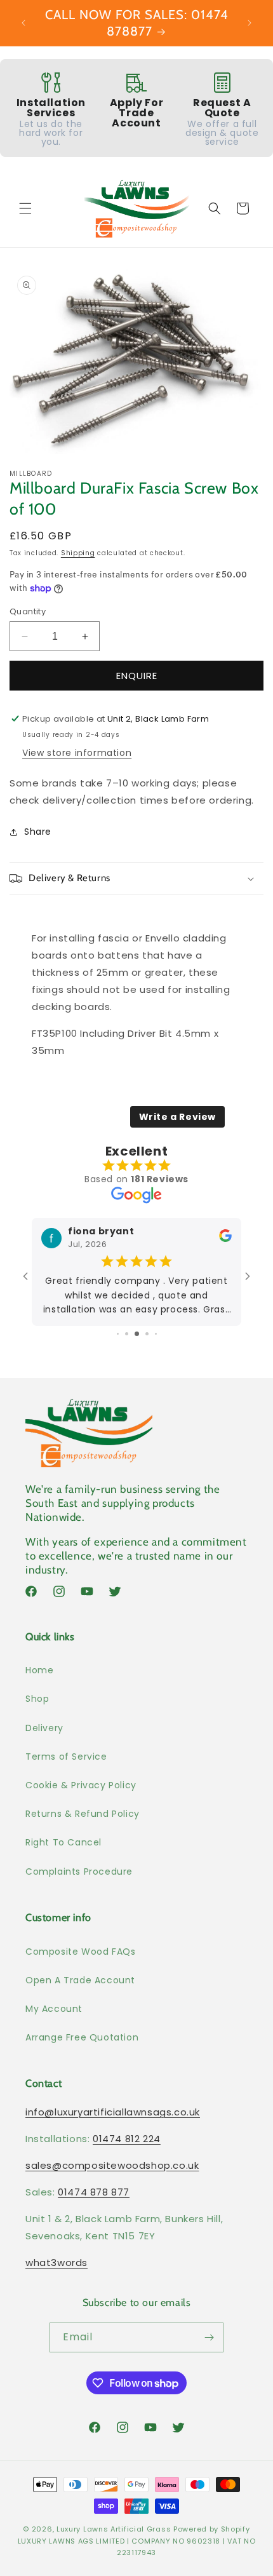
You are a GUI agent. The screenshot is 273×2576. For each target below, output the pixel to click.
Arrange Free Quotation (82, 2037)
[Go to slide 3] (118, 1334)
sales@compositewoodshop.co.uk (112, 2165)
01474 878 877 (94, 2192)
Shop (37, 1699)
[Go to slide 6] (147, 1334)
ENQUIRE (137, 676)
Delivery (44, 1728)
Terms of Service (66, 1757)
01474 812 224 (127, 2139)
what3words (57, 2262)
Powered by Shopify (212, 2529)
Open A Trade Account (80, 1980)
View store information (77, 753)
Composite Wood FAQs (80, 1952)
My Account (54, 2009)
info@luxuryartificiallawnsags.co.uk (113, 2112)
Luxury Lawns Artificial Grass (114, 2529)
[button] (25, 208)
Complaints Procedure (79, 1871)
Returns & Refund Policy (83, 1814)
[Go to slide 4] (127, 1334)
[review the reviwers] (225, 1239)
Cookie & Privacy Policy (81, 1785)
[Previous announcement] (23, 23)
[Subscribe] (209, 2337)
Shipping (78, 553)
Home (39, 1670)
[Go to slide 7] (156, 1334)
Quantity (28, 611)
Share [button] (38, 832)
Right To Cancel (63, 1842)
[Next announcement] (250, 23)
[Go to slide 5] (137, 1334)
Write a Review (177, 1117)
